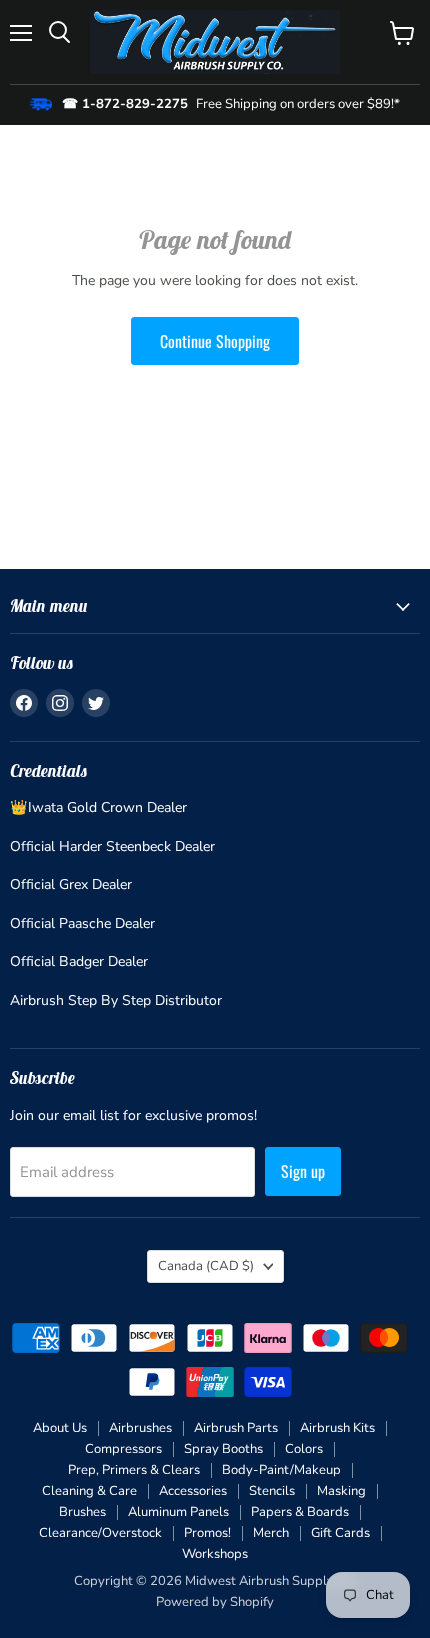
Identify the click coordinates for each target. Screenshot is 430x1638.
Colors (304, 1449)
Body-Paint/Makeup (281, 1470)
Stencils (272, 1491)
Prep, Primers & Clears (134, 1470)
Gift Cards (340, 1533)
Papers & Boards (300, 1512)
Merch (271, 1533)
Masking (341, 1491)
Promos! (207, 1533)
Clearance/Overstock (100, 1533)
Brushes (82, 1512)
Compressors (123, 1449)
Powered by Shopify (215, 1602)
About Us (60, 1428)
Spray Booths (223, 1449)
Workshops (215, 1554)
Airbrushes (140, 1428)
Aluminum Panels (178, 1512)
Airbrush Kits (337, 1428)
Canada (206, 1266)
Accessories (193, 1491)
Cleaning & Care (89, 1491)
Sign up (303, 1171)
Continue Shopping (215, 341)
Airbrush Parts (236, 1428)
